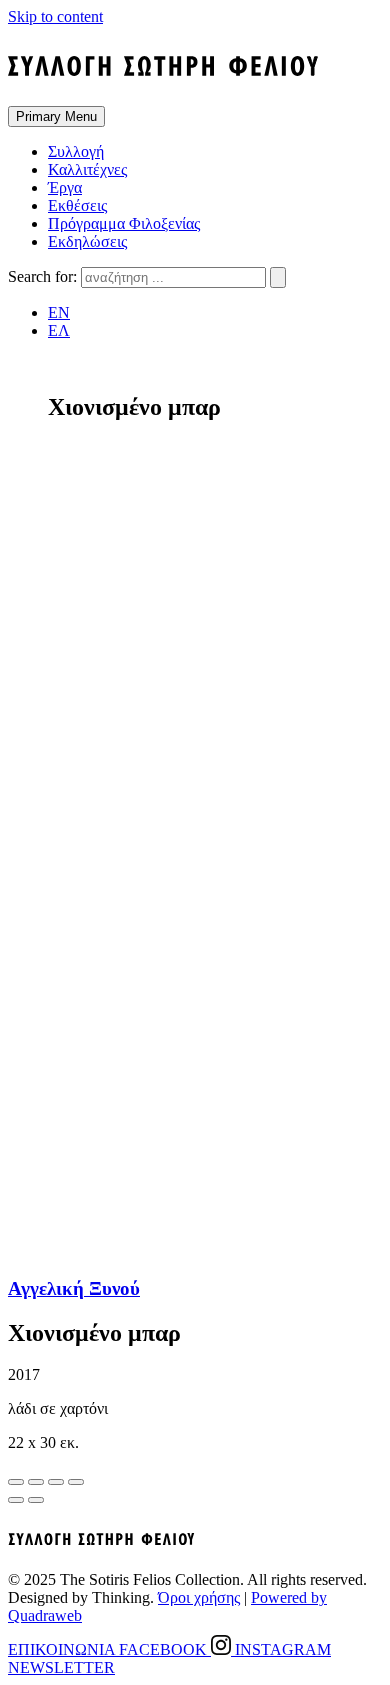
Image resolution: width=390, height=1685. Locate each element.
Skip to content (55, 16)
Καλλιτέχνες (87, 169)
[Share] (36, 1482)
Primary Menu (56, 116)
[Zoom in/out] (76, 1482)
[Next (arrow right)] (36, 1500)
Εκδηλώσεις (87, 241)
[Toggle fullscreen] (56, 1482)
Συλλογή (76, 151)
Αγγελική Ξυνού (74, 1288)
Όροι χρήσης (199, 1597)
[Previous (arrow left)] (16, 1500)
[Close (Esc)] (16, 1482)
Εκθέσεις (77, 205)
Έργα (65, 187)
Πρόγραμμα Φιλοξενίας (124, 223)
